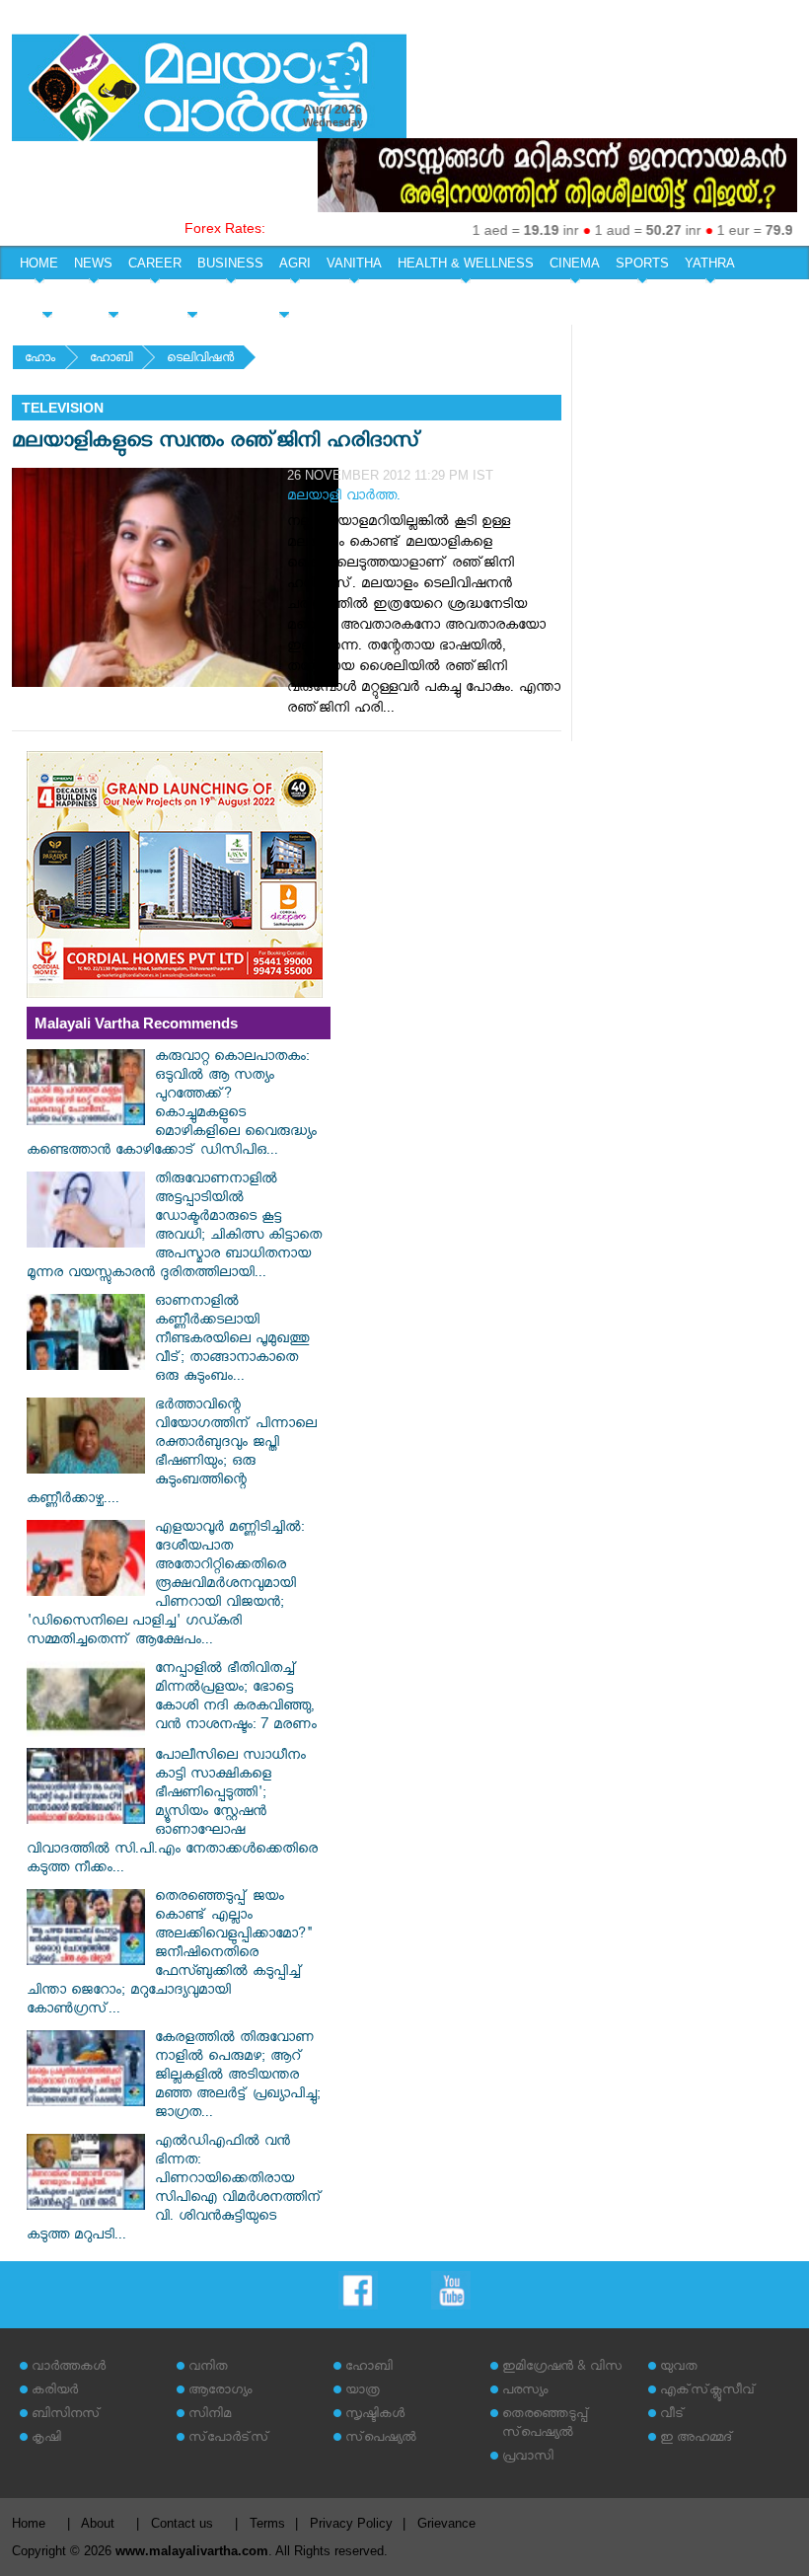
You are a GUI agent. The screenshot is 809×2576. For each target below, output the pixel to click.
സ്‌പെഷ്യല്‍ (381, 2439)
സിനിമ (210, 2416)
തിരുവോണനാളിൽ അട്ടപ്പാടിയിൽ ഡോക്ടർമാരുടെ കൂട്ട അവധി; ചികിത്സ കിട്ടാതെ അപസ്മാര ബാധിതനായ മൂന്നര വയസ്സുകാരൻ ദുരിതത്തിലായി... (174, 1228)
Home (29, 2523)
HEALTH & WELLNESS (466, 263)
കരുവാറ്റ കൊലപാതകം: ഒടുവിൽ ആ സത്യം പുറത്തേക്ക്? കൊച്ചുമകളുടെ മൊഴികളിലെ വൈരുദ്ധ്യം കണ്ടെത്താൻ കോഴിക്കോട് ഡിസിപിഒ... (172, 1105)
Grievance (446, 2523)
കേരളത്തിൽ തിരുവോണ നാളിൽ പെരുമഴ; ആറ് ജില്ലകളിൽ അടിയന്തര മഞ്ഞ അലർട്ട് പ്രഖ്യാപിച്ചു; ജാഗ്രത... (238, 2077)
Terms (267, 2523)
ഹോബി (111, 360)
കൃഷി (46, 2439)
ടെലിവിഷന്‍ (200, 360)
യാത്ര (363, 2392)
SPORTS (642, 263)
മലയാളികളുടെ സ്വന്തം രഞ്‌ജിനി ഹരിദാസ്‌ (217, 444)
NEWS (93, 263)
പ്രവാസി (528, 2458)
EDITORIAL (284, 298)
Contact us (182, 2523)
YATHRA (710, 263)
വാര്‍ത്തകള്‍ (69, 2368)
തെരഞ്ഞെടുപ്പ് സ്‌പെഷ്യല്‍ (546, 2425)
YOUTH (113, 298)
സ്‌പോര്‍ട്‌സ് (229, 2439)
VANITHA (354, 263)
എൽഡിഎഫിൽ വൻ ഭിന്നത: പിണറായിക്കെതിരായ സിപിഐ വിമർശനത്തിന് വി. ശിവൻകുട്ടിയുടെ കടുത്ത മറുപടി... (175, 2190)
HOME (39, 263)
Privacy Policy (351, 2523)
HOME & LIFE (192, 298)
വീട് (672, 2416)
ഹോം (40, 360)
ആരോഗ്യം (220, 2392)
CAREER (155, 263)
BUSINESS (230, 263)
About (98, 2523)
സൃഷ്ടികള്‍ (375, 2416)
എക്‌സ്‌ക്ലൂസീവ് (708, 2392)
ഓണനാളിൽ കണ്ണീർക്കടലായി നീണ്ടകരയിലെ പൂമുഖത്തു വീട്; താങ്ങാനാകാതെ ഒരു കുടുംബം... (232, 1341)
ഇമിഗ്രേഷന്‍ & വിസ (562, 2368)
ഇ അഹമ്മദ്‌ (697, 2439)
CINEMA (575, 263)
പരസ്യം (525, 2392)
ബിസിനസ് (66, 2416)
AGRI (295, 263)
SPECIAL (47, 298)
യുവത (679, 2368)
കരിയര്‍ (55, 2392)
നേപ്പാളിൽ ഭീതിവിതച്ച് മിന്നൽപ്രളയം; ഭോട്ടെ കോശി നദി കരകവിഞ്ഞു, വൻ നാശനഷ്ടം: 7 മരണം (236, 1699)
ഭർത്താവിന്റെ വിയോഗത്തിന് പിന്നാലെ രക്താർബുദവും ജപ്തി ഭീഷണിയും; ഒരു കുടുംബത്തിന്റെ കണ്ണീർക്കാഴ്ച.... (172, 1454)
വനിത (208, 2368)
